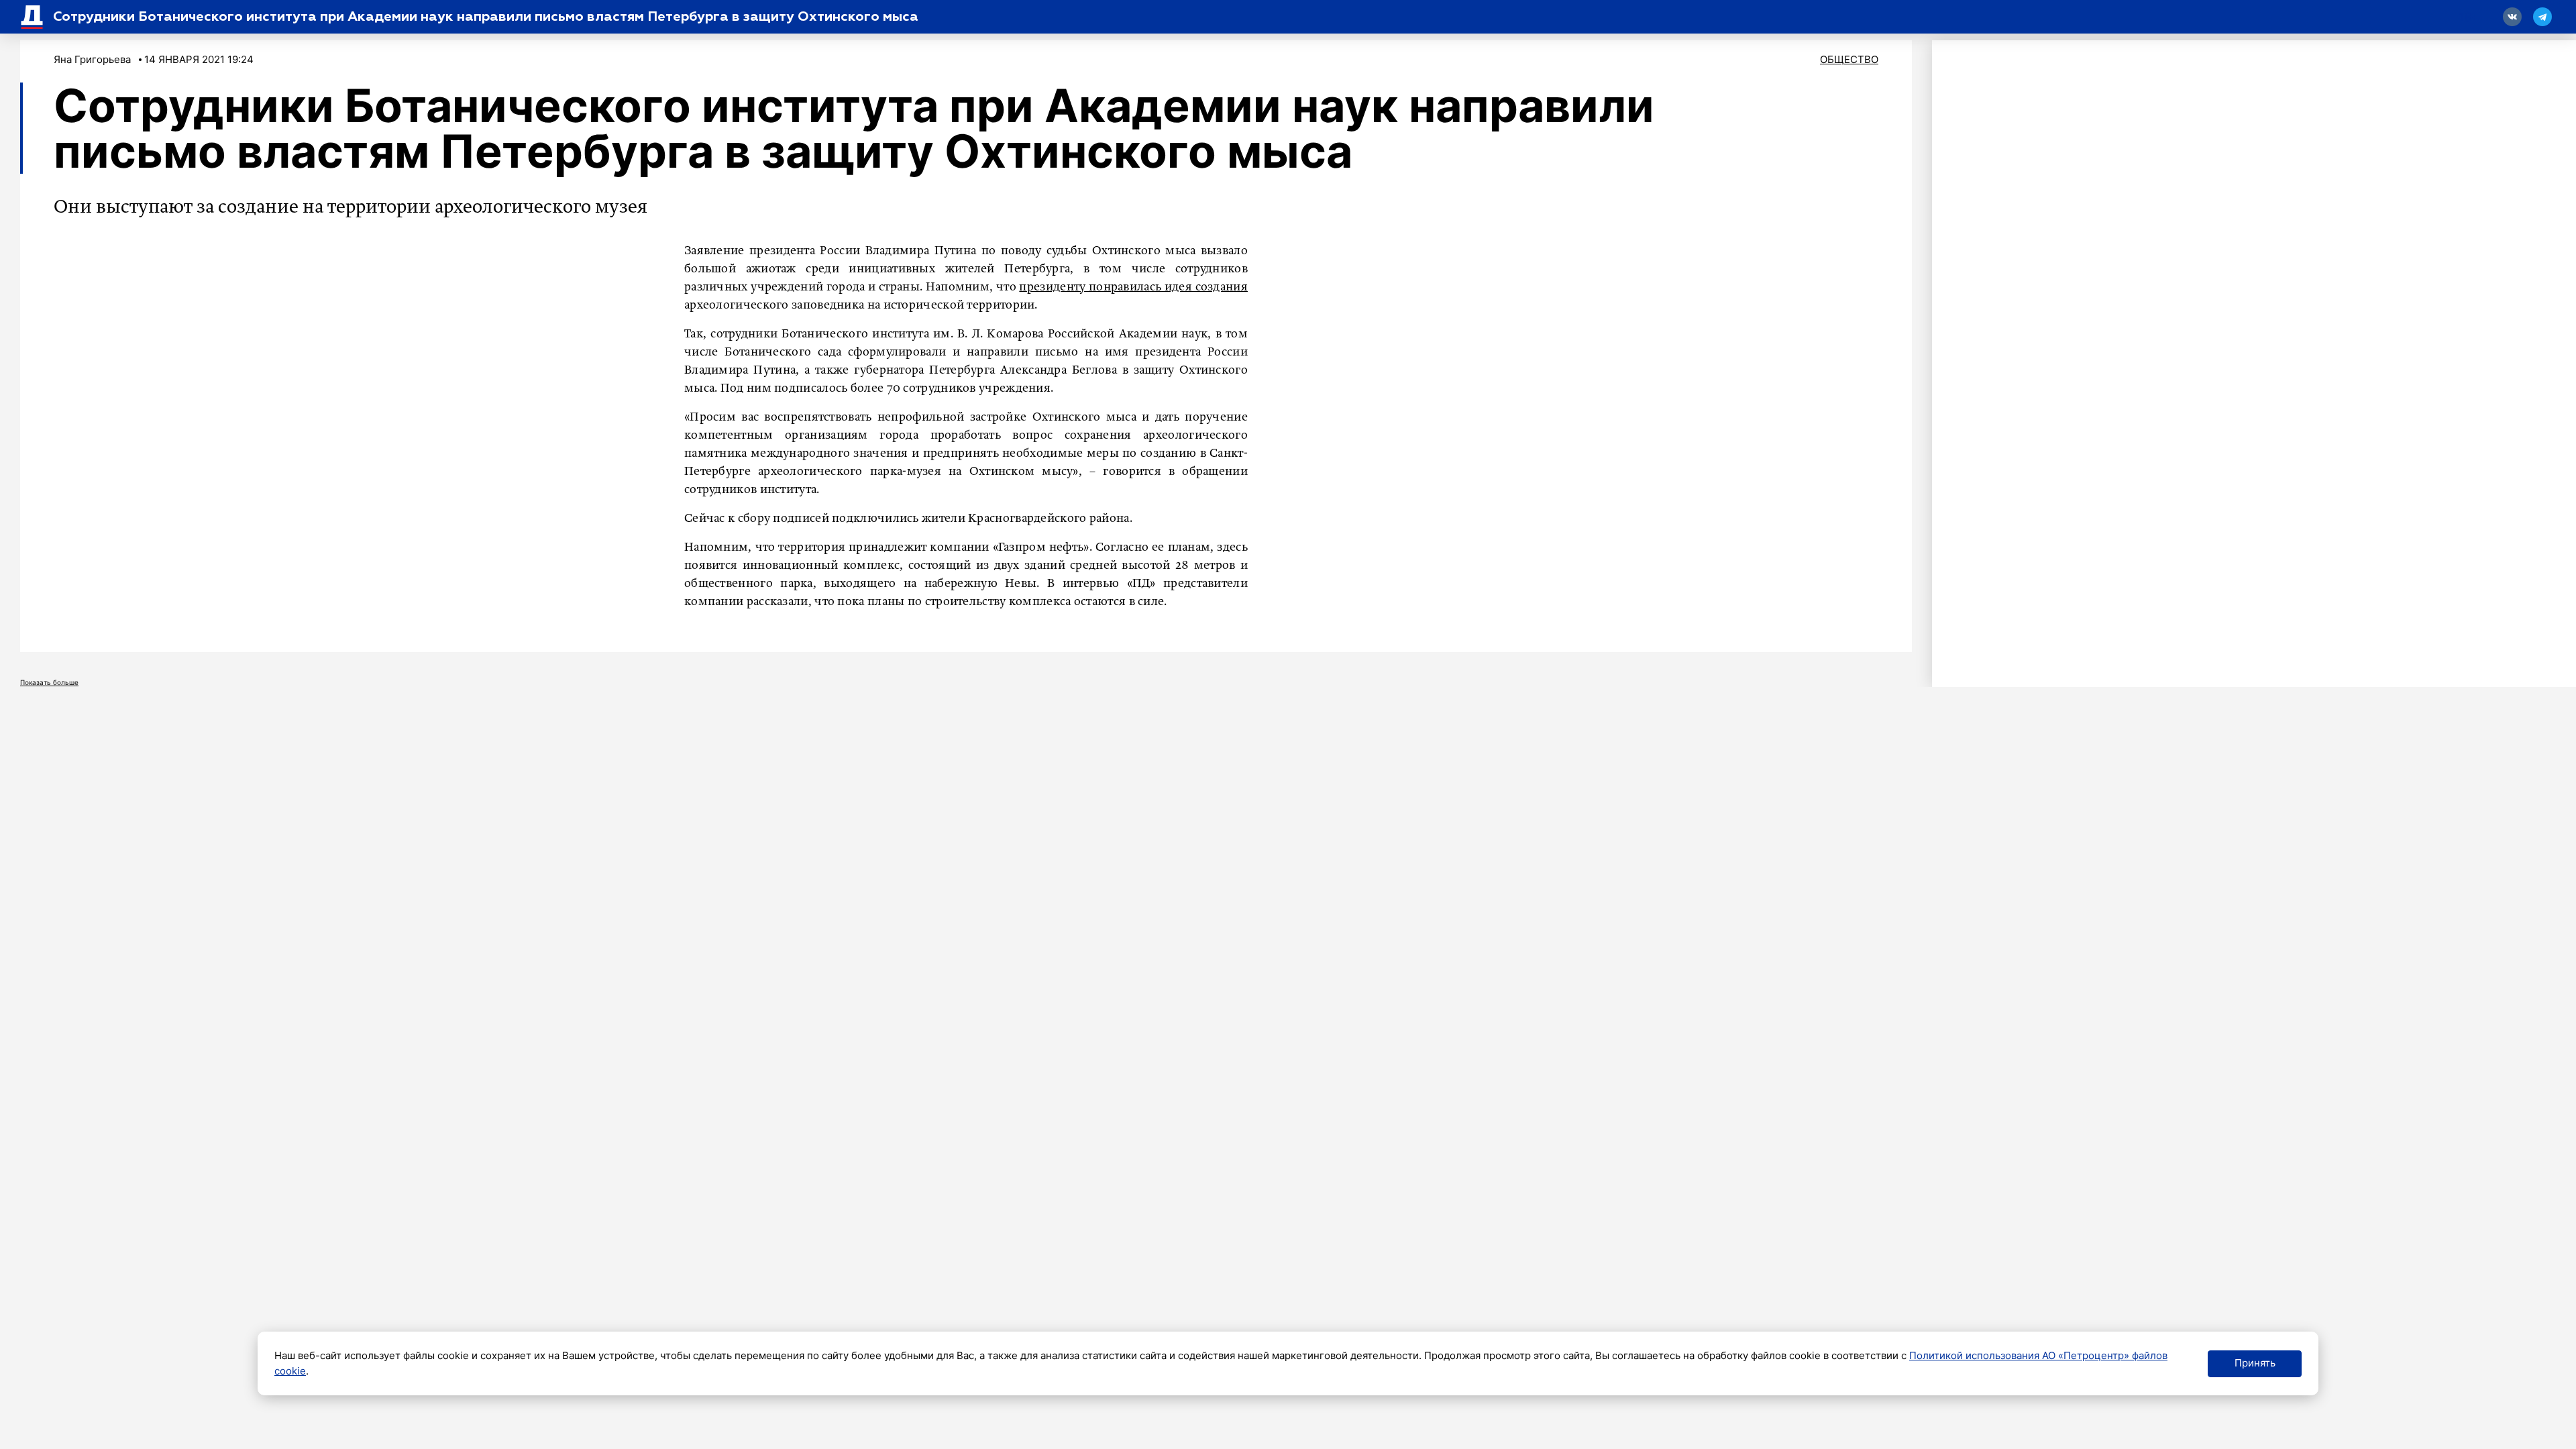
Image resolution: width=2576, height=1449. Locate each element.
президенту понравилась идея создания (1133, 287)
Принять (2255, 1363)
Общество (1849, 59)
